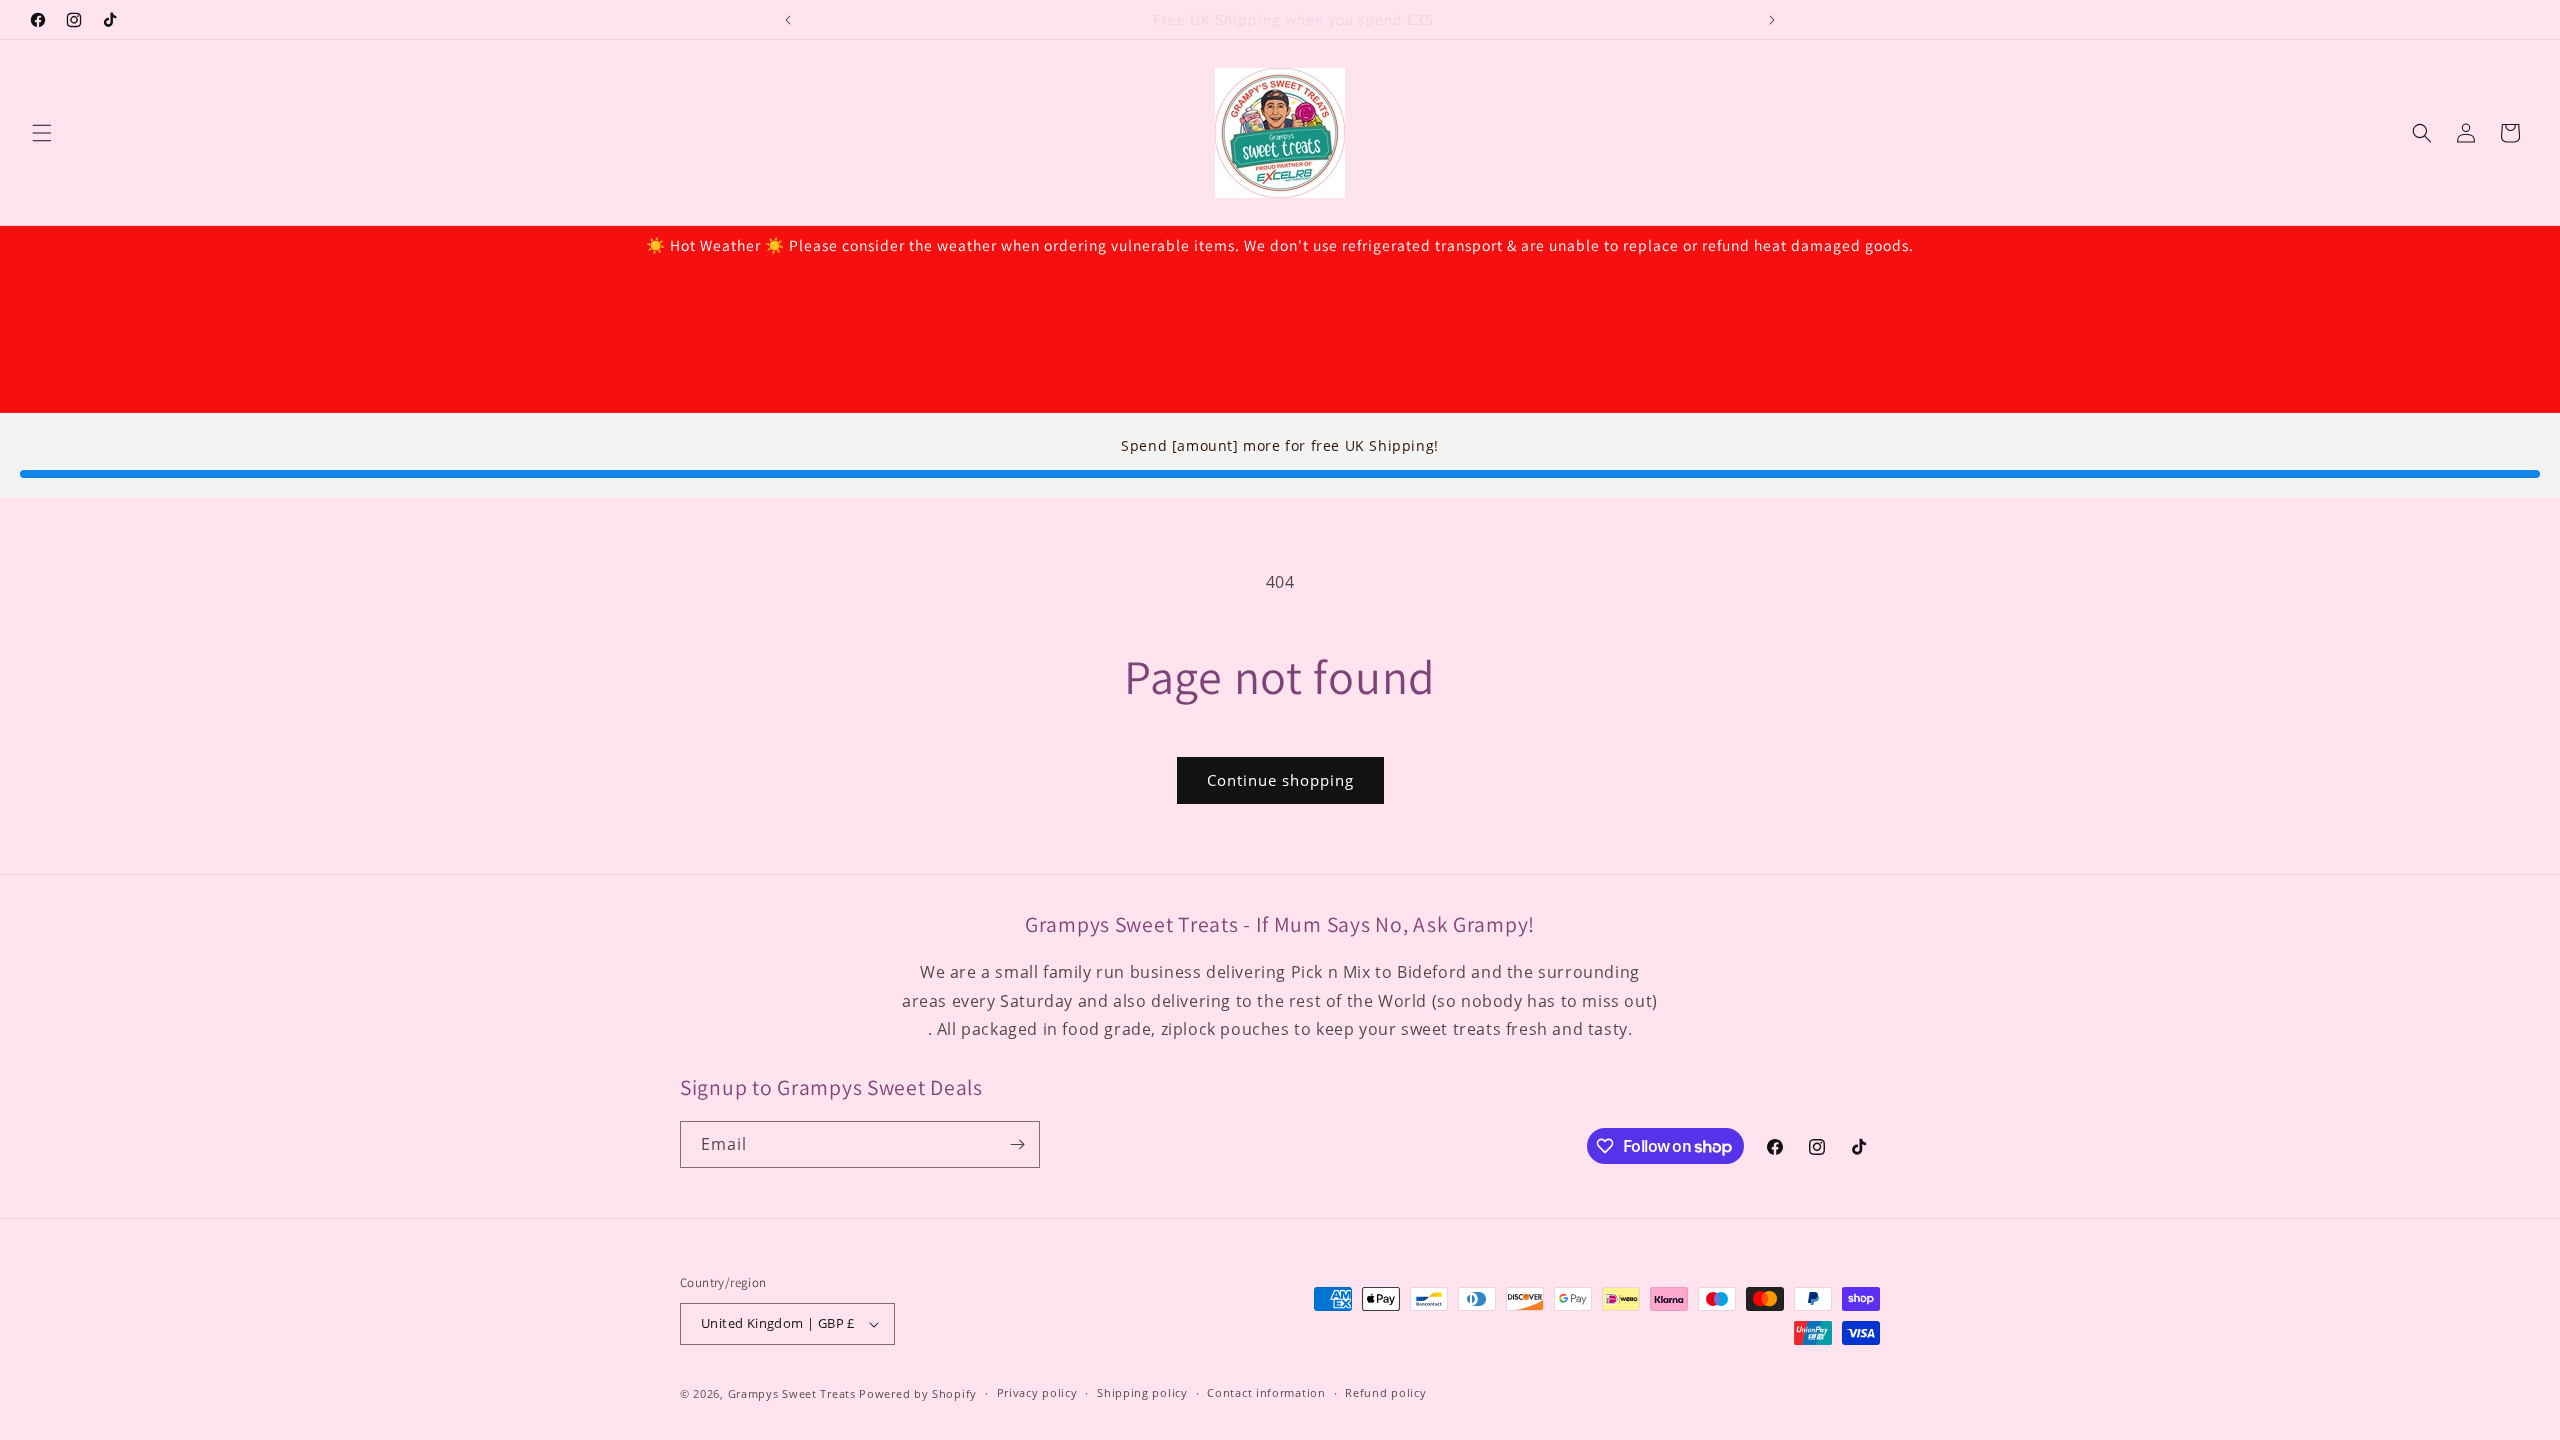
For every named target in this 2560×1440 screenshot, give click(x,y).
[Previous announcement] (788, 20)
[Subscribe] (1017, 1144)
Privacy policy (1037, 1392)
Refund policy (1385, 1392)
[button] (42, 133)
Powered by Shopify (918, 1393)
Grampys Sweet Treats (792, 1393)
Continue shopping (1280, 780)
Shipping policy (1142, 1392)
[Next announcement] (1772, 20)
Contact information (1266, 1392)
